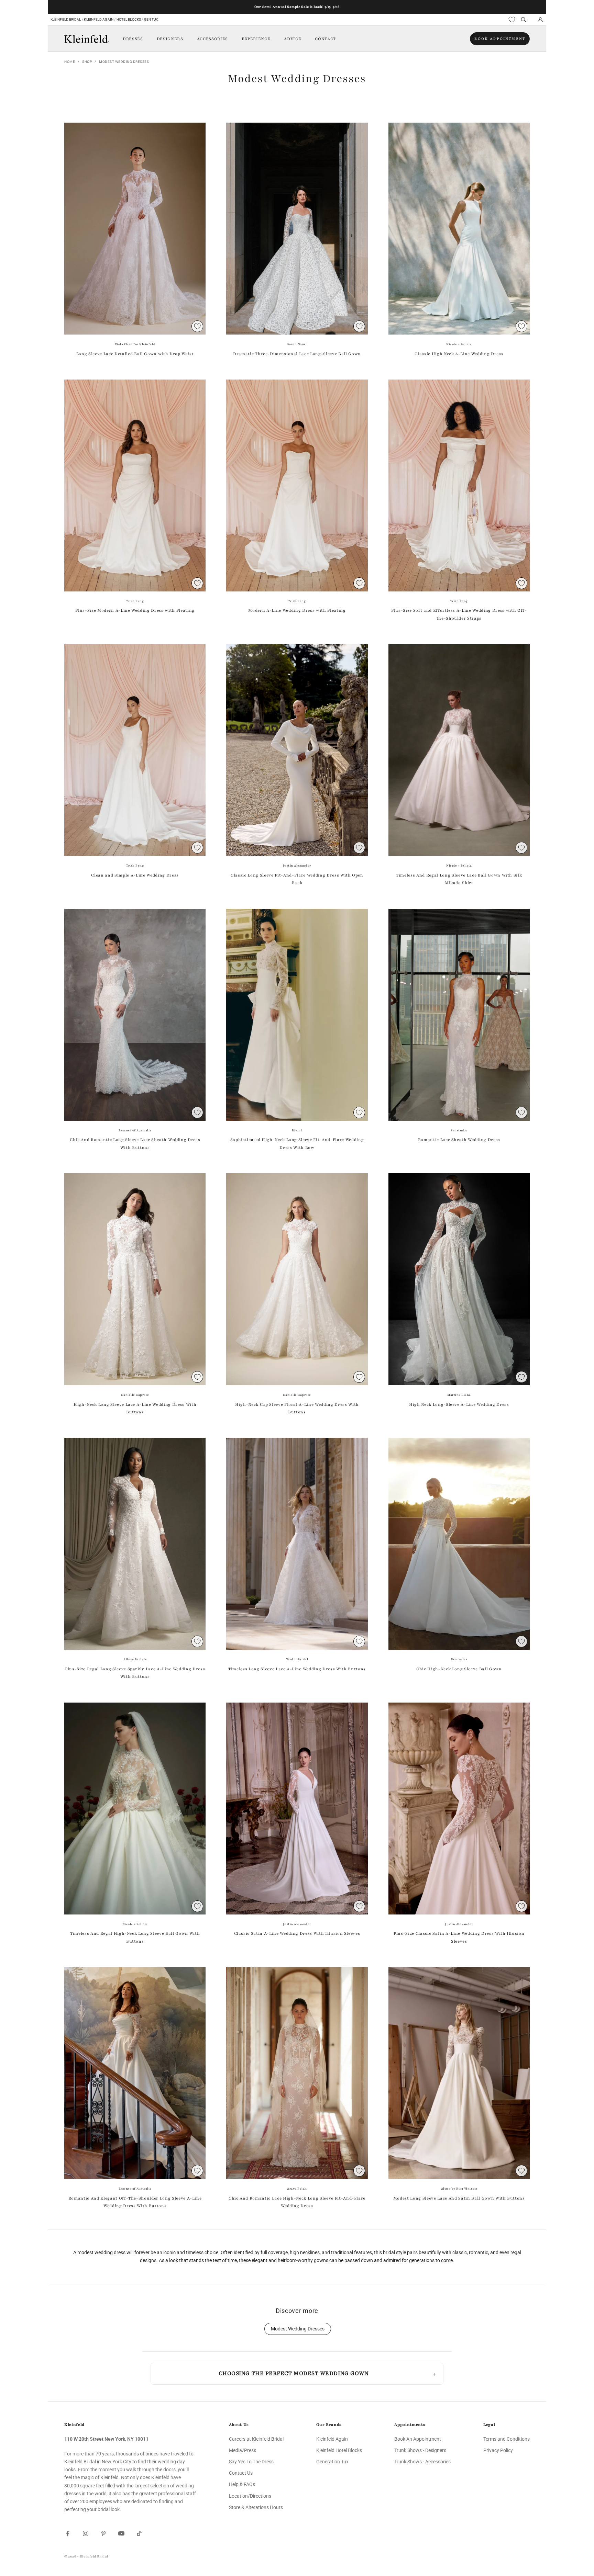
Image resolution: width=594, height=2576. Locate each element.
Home (70, 62)
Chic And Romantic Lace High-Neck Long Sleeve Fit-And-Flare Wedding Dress (297, 2202)
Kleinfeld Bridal (66, 19)
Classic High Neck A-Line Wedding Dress (459, 354)
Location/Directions (250, 2496)
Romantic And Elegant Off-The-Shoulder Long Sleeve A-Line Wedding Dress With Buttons (135, 2202)
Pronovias (459, 1659)
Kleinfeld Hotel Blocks (339, 2450)
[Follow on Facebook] (68, 2533)
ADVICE (293, 39)
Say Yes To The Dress (251, 2462)
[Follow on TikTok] (139, 2533)
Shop (87, 62)
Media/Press (243, 2450)
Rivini (297, 1130)
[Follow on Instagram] (86, 2533)
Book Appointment (500, 39)
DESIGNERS (170, 39)
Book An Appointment (418, 2439)
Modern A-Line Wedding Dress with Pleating (297, 610)
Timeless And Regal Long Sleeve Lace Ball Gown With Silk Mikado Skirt (459, 879)
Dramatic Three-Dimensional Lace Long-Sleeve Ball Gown (297, 354)
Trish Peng (135, 601)
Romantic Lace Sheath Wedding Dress (459, 1140)
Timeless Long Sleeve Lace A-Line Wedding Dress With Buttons (297, 1669)
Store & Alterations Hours (256, 2507)
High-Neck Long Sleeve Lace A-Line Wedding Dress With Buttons (135, 1408)
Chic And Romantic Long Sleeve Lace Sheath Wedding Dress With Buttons (135, 1143)
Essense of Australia (135, 1130)
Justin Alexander (297, 866)
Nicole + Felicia (459, 344)
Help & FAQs (242, 2484)
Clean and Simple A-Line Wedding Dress (135, 875)
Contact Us (241, 2473)
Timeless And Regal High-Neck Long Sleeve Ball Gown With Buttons (135, 1937)
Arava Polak (297, 2189)
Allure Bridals (135, 1659)
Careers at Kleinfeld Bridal (256, 2439)
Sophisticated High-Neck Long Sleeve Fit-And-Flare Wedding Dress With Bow (297, 1143)
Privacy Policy (498, 2450)
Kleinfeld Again (98, 19)
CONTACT (325, 39)
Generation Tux (332, 2462)
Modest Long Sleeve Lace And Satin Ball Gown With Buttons (459, 2198)
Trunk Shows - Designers (420, 2450)
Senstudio (459, 1130)
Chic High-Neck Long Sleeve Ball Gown (459, 1669)
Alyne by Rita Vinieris (459, 2189)
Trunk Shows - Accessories (422, 2462)
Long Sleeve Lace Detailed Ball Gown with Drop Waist (135, 354)
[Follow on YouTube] (121, 2533)
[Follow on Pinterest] (103, 2533)
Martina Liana (459, 1395)
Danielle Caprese (135, 1395)
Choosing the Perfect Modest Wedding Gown (294, 2373)
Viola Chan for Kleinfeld (135, 344)
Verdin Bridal (297, 1659)
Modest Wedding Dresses (124, 62)
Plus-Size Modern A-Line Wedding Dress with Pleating (135, 610)
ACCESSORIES (212, 39)
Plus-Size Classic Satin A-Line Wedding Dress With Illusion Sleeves (459, 1937)
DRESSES (133, 39)
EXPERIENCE (256, 39)
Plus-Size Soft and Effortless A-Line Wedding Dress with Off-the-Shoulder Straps (459, 614)
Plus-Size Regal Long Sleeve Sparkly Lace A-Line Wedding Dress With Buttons (135, 1673)
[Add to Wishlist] (197, 326)
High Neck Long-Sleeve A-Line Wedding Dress (459, 1404)
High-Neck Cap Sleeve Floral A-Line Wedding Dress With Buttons (297, 1408)
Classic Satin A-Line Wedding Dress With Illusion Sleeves (297, 1933)
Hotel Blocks (129, 19)
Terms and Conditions (507, 2439)
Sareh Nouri (297, 344)
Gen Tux (151, 19)
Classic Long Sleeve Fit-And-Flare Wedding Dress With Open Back (297, 879)
